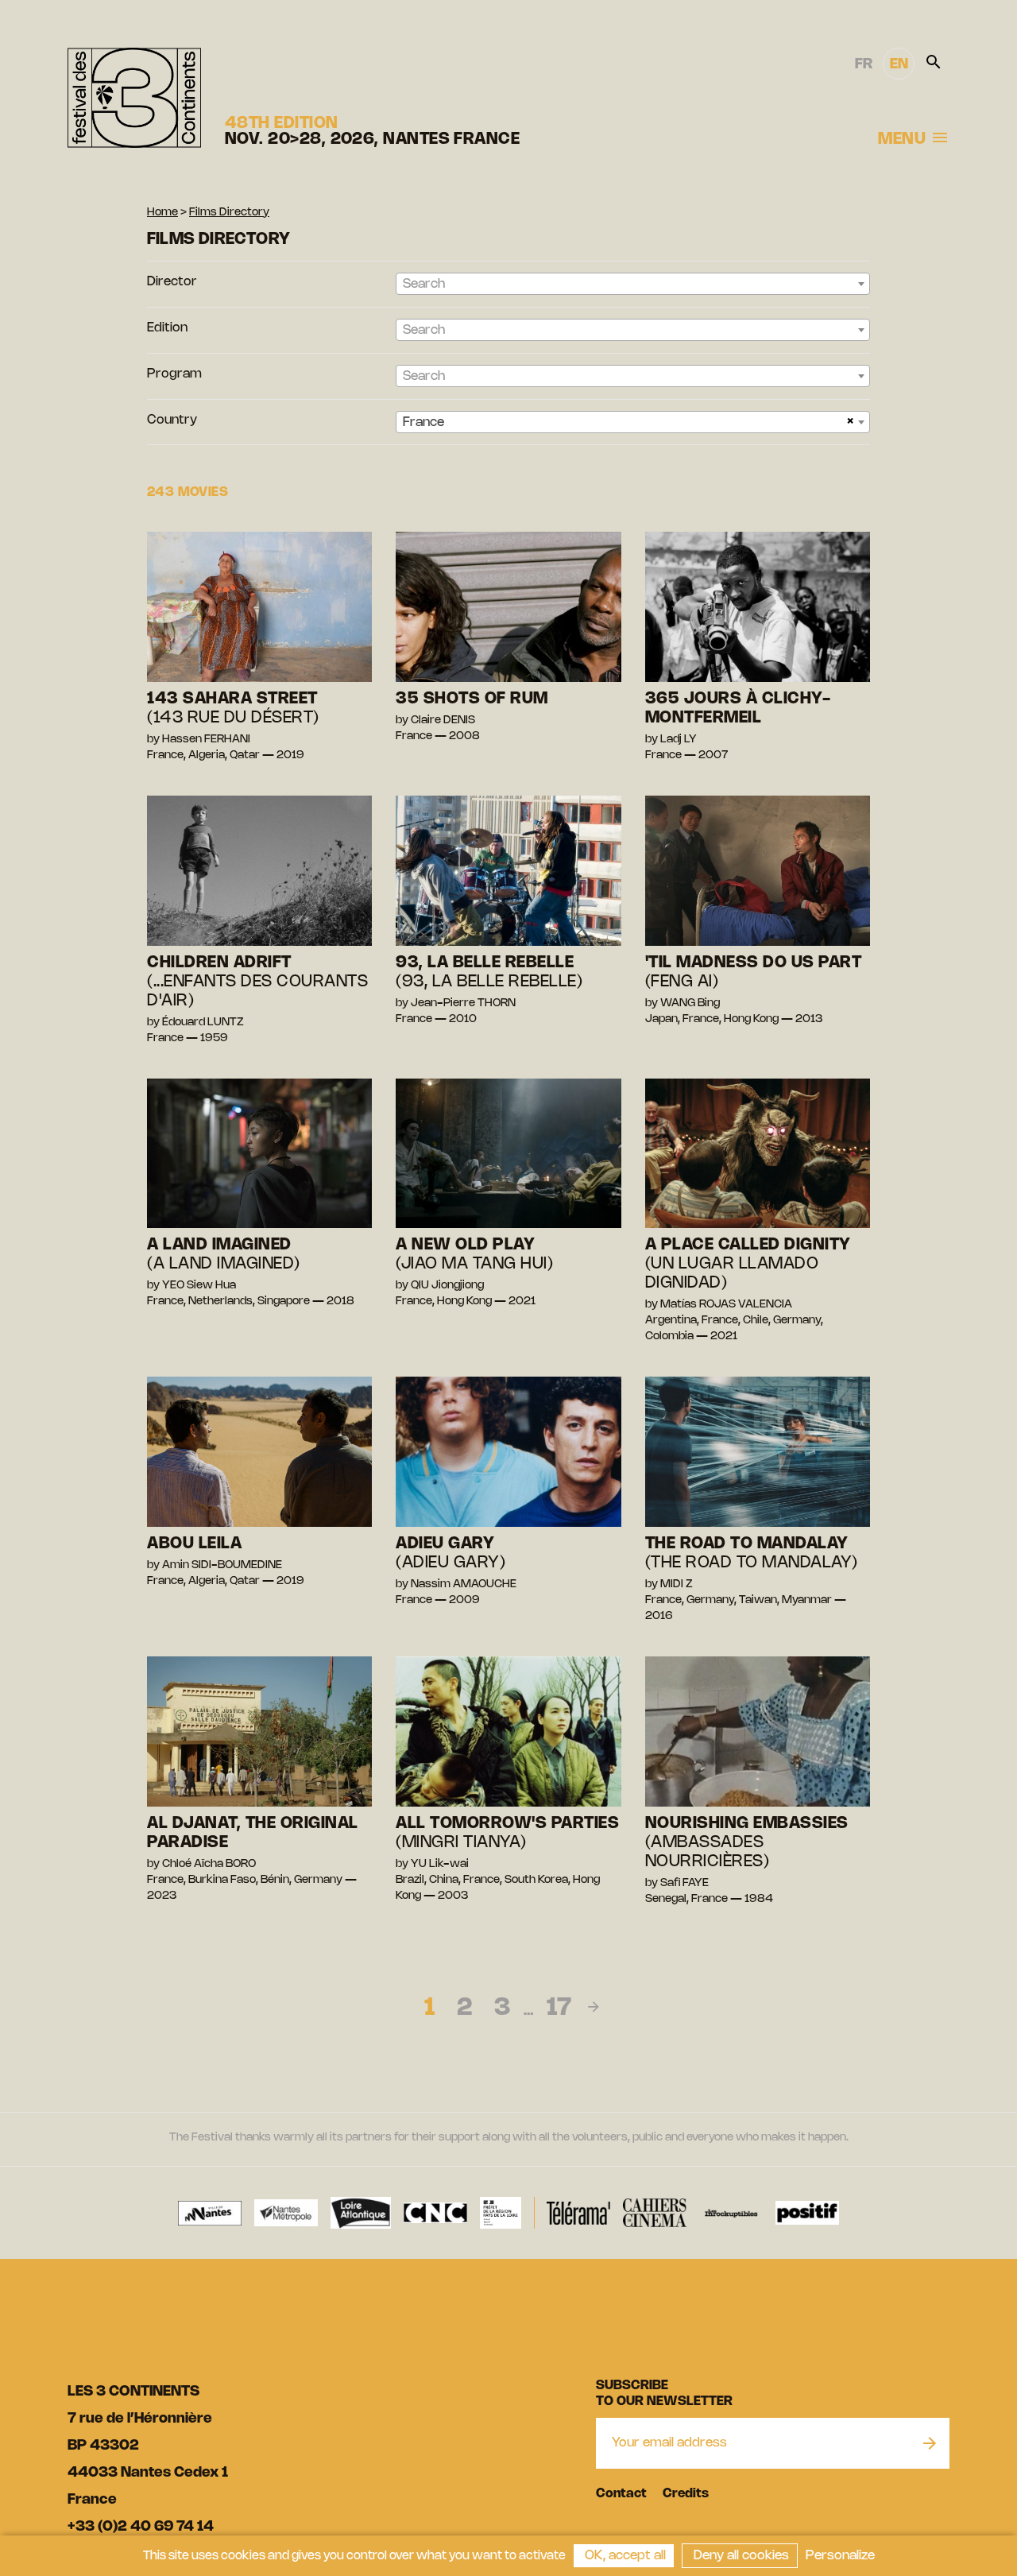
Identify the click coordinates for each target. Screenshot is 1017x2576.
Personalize (840, 2556)
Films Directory (229, 213)
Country (172, 420)
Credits (686, 2494)
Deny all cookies (740, 2556)
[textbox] (633, 285)
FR (864, 64)
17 (559, 2009)
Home (162, 213)
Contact (621, 2494)
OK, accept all (624, 2556)
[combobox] (633, 284)
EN (899, 64)
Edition (167, 328)
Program (174, 374)
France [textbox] (423, 422)
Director (172, 282)
